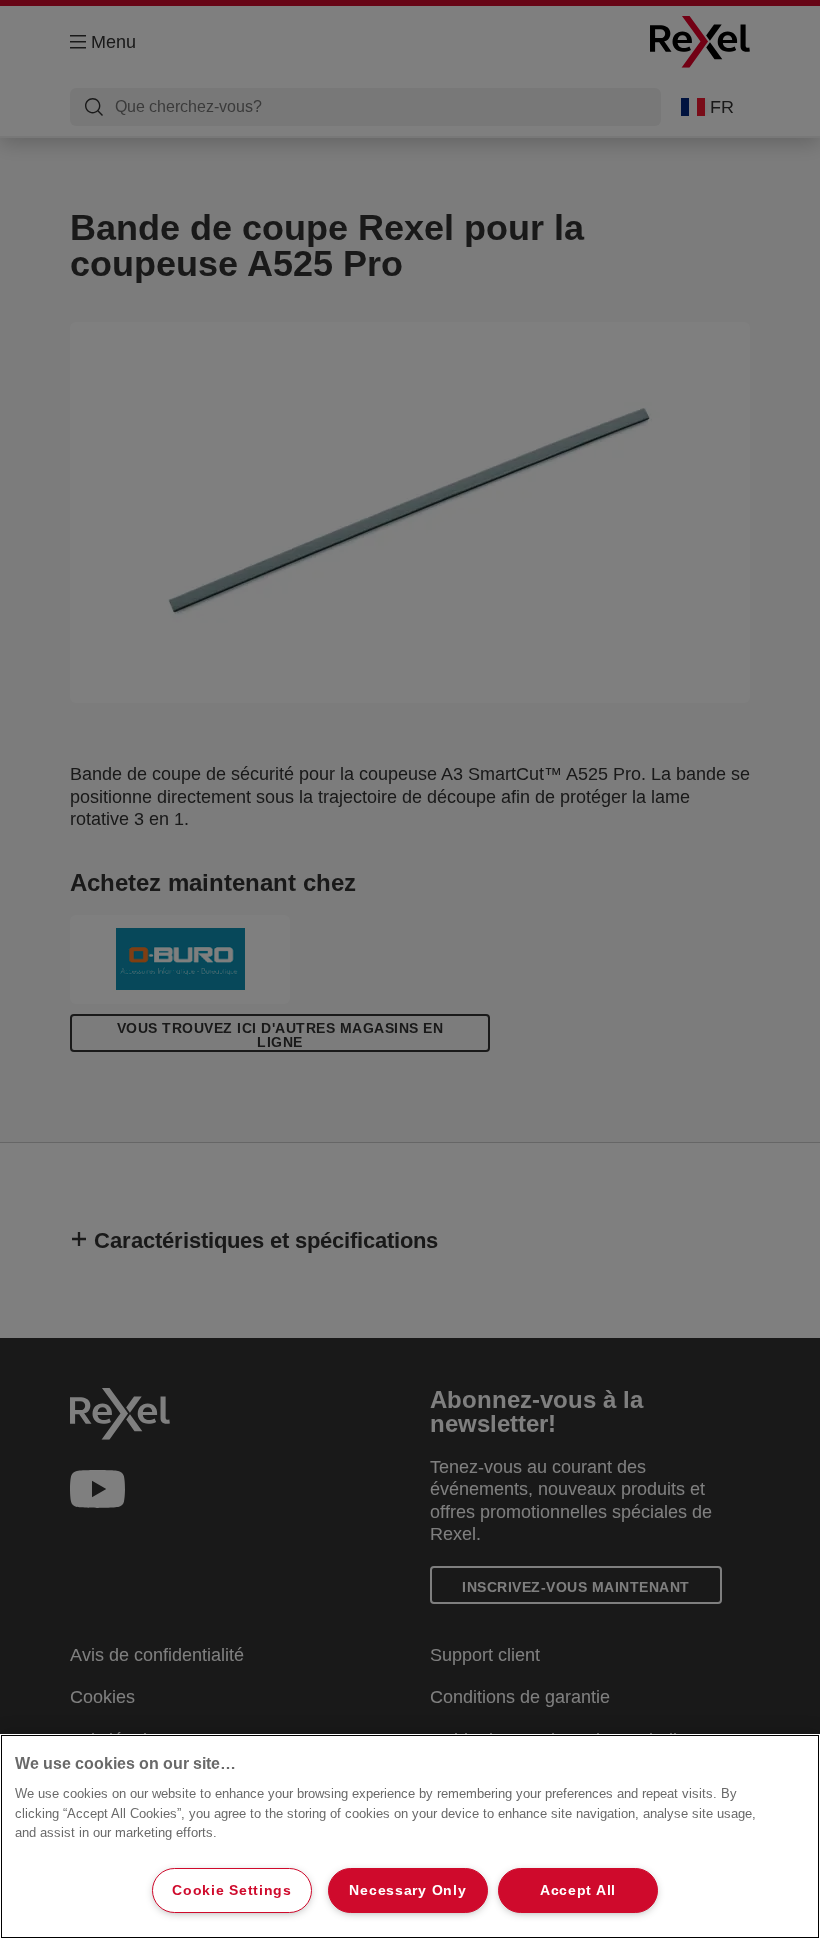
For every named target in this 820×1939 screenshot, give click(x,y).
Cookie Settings (232, 1890)
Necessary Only (407, 1890)
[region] (410, 1836)
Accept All (578, 1890)
